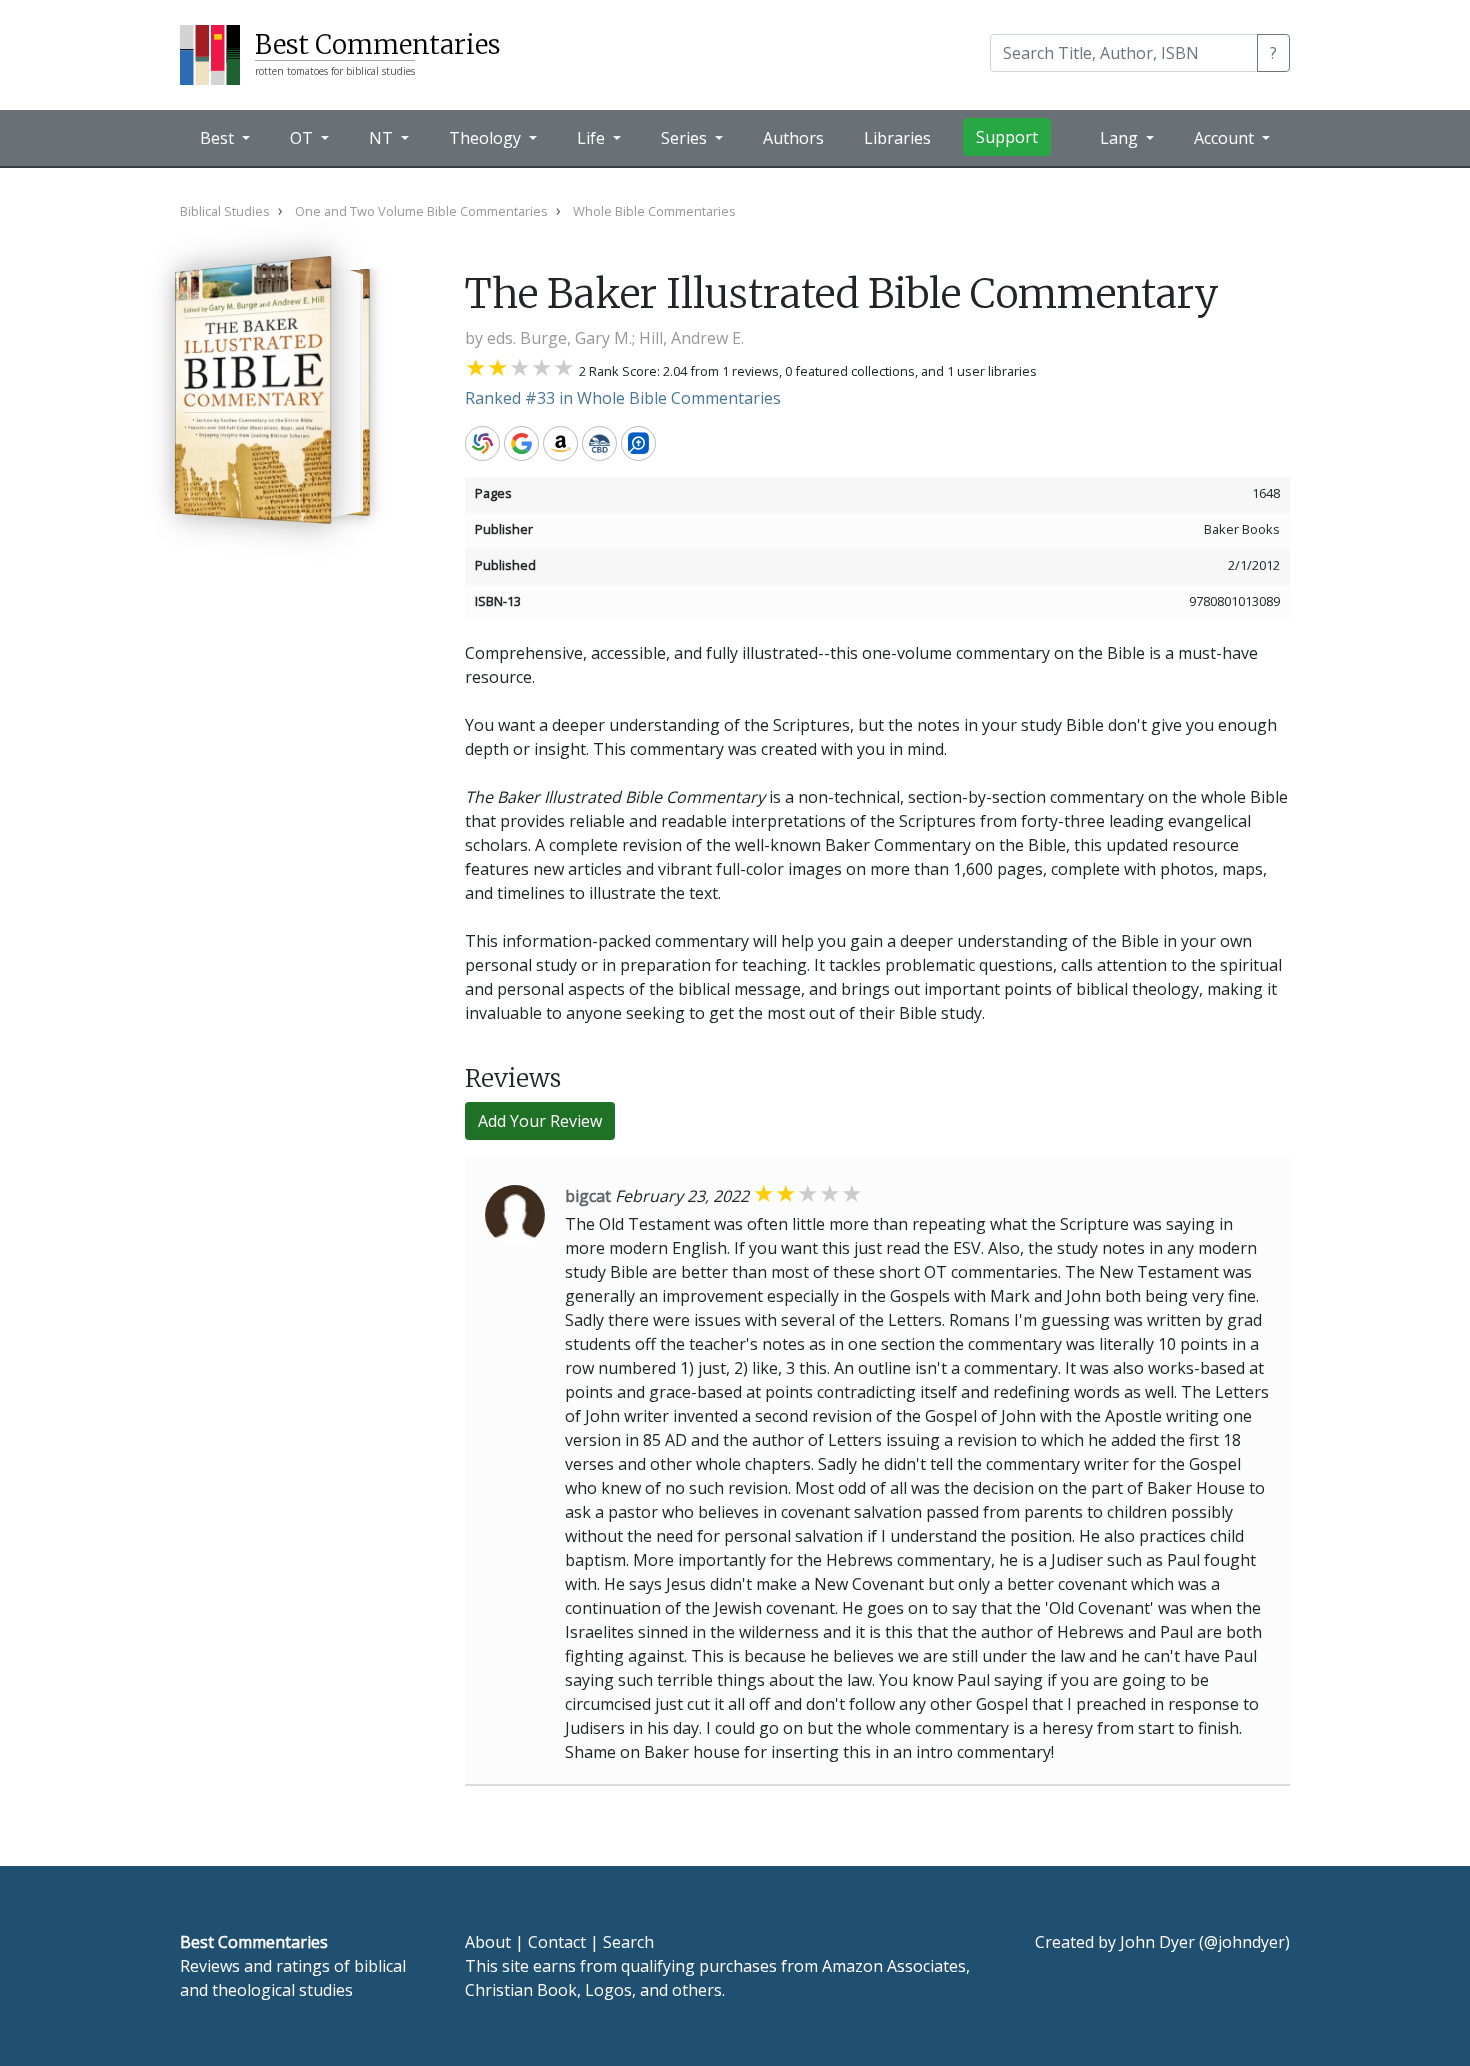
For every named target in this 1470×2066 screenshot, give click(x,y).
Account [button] (1226, 138)
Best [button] (219, 138)
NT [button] (383, 138)
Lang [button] (1121, 138)
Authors (793, 138)
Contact (557, 1942)
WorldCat (482, 443)
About (488, 1942)
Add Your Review (540, 1121)
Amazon (560, 443)
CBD (599, 443)
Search (628, 1942)
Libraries (897, 138)
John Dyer (1157, 1942)
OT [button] (303, 138)
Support (1007, 137)
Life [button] (593, 138)
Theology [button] (487, 138)
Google (521, 443)
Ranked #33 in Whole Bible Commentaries (623, 398)
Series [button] (686, 138)
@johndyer (1244, 1942)
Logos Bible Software (638, 443)
